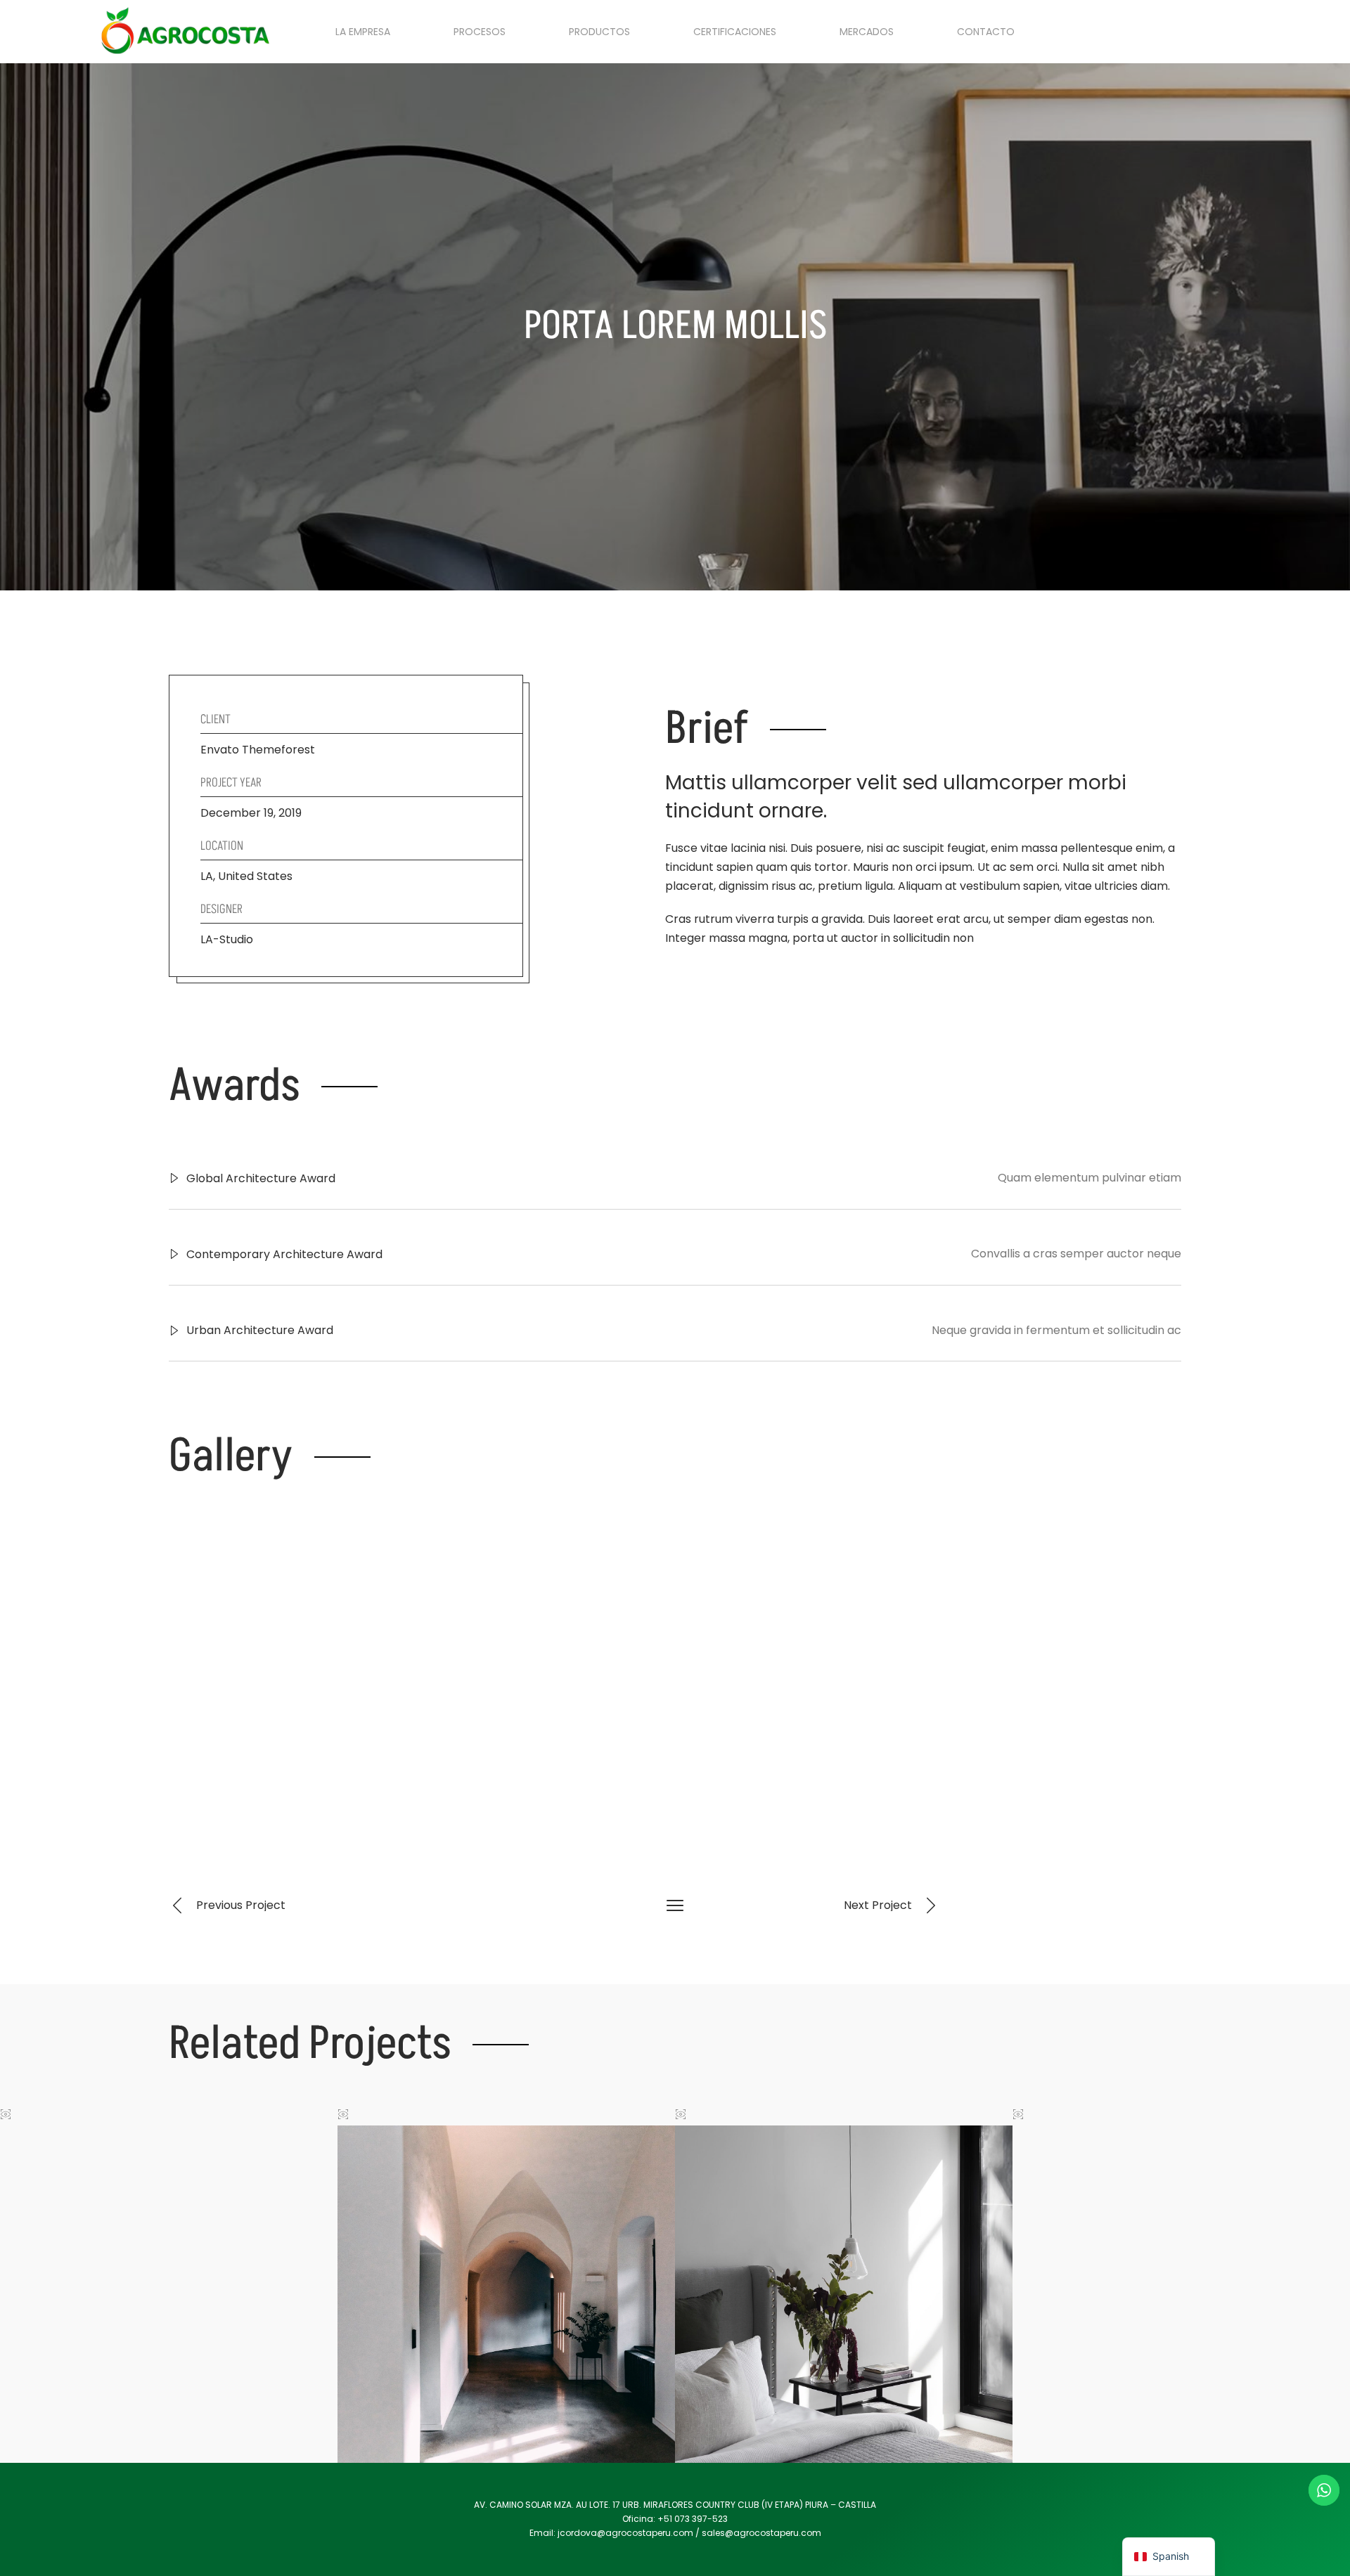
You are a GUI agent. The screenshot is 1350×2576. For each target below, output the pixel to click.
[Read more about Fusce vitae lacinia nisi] (169, 2294)
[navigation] (1169, 2557)
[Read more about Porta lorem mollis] (506, 2294)
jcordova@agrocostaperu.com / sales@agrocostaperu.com (689, 2533)
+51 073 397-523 (693, 2519)
